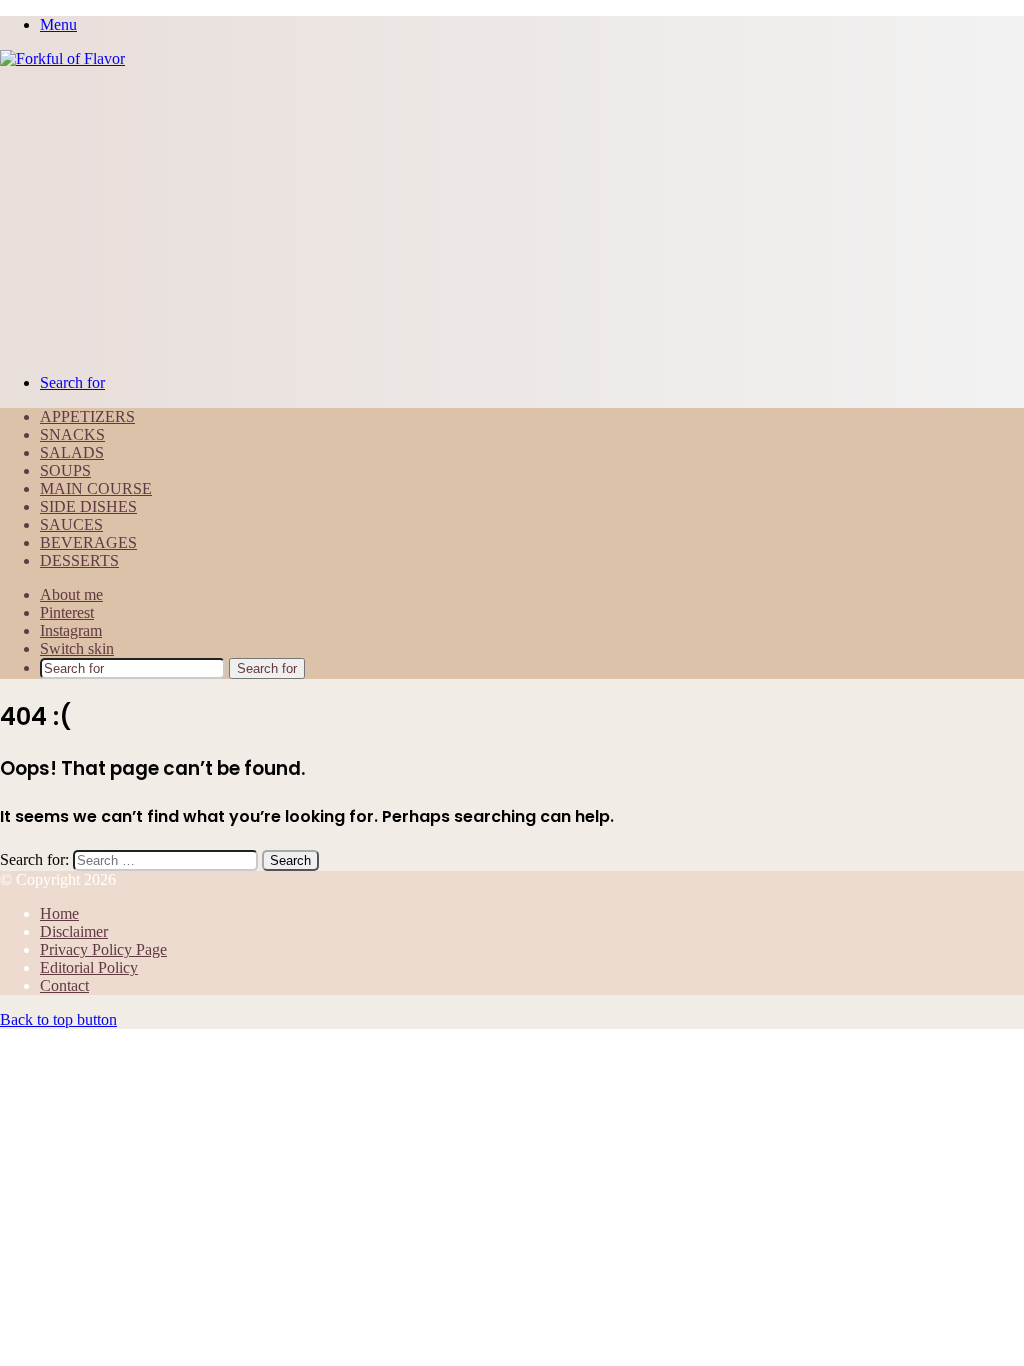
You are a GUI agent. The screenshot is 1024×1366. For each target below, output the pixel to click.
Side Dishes (88, 506)
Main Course (96, 488)
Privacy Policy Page (103, 949)
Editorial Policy (89, 967)
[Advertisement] (512, 218)
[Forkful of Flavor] (62, 58)
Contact (64, 985)
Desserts (79, 560)
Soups (65, 470)
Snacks (72, 434)
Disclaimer (74, 931)
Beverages (88, 542)
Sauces (71, 524)
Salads (72, 452)
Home (59, 913)
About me (71, 594)
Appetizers (87, 416)
